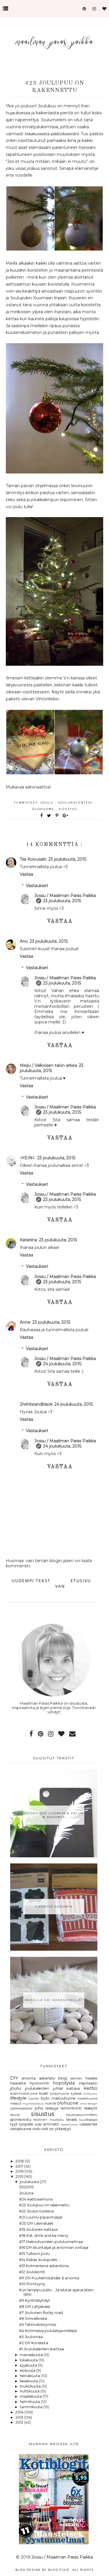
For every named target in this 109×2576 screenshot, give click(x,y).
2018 (20, 2161)
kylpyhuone (59, 2093)
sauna (15, 2115)
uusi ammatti (47, 2124)
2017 (20, 2166)
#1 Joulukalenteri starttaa (42, 2349)
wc (52, 2129)
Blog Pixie (59, 2570)
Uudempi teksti (32, 1581)
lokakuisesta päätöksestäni (52, 134)
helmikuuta (30, 2402)
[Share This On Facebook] (42, 816)
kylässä (76, 2093)
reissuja (52, 2108)
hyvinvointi (39, 2083)
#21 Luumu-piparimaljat (41, 2217)
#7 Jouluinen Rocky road (41, 2313)
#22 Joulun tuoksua (36, 2211)
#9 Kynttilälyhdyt (35, 2300)
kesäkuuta (29, 2381)
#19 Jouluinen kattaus (38, 2229)
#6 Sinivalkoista (33, 2318)
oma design (89, 2103)
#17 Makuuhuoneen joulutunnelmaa (51, 2242)
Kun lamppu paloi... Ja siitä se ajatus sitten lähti (56, 2292)
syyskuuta (29, 2365)
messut (16, 2103)
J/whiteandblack (36, 1404)
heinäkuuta (30, 2376)
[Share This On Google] (66, 816)
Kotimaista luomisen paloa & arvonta (54, 1815)
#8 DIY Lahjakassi (35, 2307)
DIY (14, 2078)
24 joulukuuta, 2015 (62, 1364)
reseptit (91, 2108)
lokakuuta (29, 2360)
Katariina (28, 1240)
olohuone (44, 809)
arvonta (29, 2078)
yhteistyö (63, 2129)
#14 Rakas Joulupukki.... (40, 2260)
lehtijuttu (90, 2093)
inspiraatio (88, 2083)
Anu (24, 941)
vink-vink (40, 2129)
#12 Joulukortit (32, 2272)
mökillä (50, 2103)
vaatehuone (69, 2124)
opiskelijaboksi (21, 2108)
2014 (20, 2412)
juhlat (58, 2088)
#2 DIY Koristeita (34, 2343)
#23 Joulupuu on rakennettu (44, 2205)
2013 (20, 2417)
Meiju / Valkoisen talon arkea (48, 1065)
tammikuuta (32, 2407)
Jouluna (26, 2193)
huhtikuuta (30, 2391)
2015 (20, 2177)
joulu (48, 803)
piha (39, 2108)
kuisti (44, 2093)
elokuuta (28, 2371)
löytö (45, 2098)
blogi (63, 2078)
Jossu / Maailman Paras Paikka (65, 896)
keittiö (91, 2088)
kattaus (73, 2088)
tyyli (14, 2124)
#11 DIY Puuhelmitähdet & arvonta (49, 2278)
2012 (20, 2422)
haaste (91, 2078)
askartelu (47, 2078)
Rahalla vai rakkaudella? (54, 2000)
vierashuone (21, 2129)
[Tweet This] (50, 816)
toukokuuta (31, 2386)
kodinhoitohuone (24, 2093)
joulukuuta (30, 2182)
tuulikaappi (88, 2120)
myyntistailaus (33, 2103)
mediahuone (87, 2098)
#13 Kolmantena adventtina (44, 2266)
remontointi (71, 2108)
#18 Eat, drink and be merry (44, 2236)
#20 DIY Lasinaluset (36, 2223)
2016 (20, 2171)
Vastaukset (37, 886)
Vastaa (26, 874)
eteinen (76, 2078)
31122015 (26, 2187)
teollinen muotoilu (49, 2120)
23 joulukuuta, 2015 (67, 859)
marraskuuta (32, 2355)
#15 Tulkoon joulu (34, 2254)
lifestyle (18, 2098)
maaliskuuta (31, 2396)
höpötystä (64, 2083)
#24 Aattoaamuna (36, 2199)
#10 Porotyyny (32, 2284)
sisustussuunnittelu (82, 2115)
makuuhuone (64, 2098)
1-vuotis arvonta (54, 1907)
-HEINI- (28, 1158)
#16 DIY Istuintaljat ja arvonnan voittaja (54, 2247)
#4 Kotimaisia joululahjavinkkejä (48, 2331)
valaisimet (88, 2124)
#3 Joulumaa (31, 2337)
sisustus (68, 809)
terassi (72, 2120)
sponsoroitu (21, 2120)
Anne (25, 1322)
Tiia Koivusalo (33, 859)
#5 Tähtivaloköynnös (38, 2325)
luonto (34, 2098)
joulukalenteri (76, 803)
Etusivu (81, 1581)
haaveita (18, 2083)
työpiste (26, 2124)
